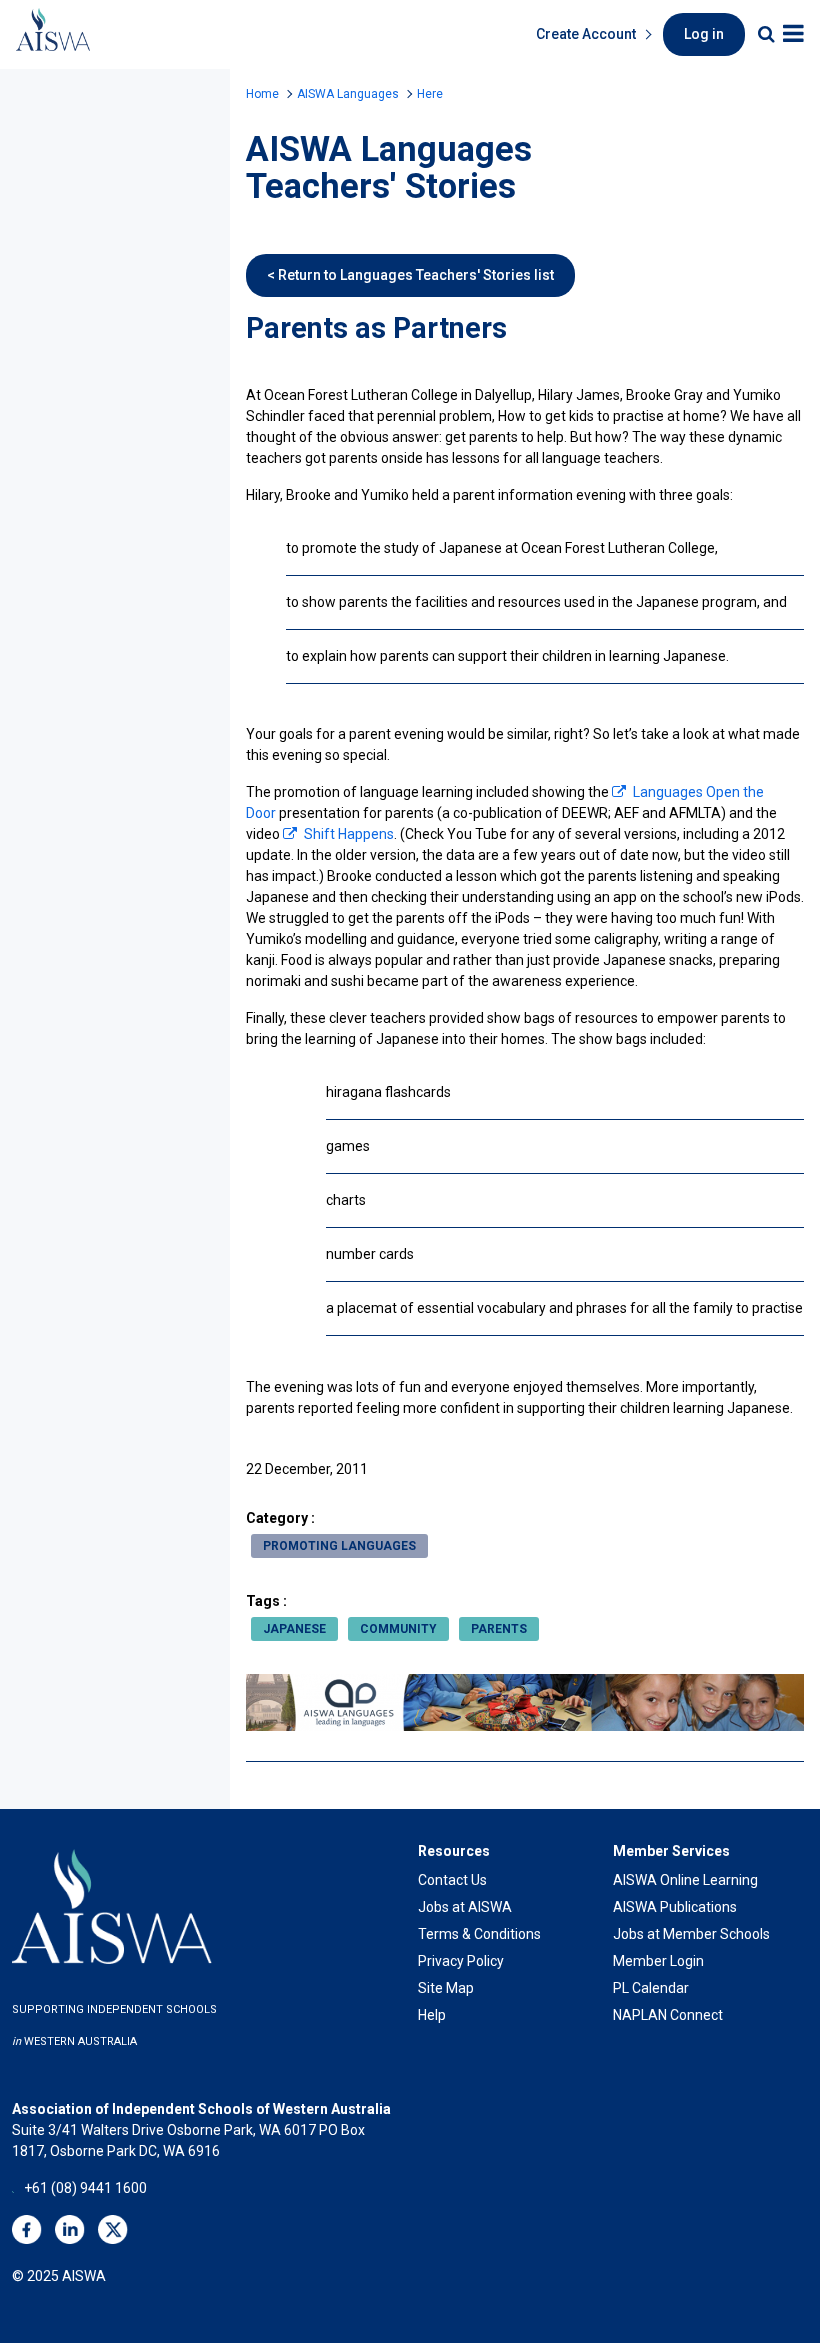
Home (262, 94)
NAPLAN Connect (668, 2015)
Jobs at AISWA (465, 1907)
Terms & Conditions (479, 1934)
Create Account (586, 34)
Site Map (446, 1988)
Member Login (658, 1961)
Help (432, 2015)
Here (430, 94)
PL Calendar (651, 1988)
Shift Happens (349, 834)
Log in (704, 34)
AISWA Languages (348, 94)
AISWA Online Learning (685, 1880)
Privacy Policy (461, 1961)
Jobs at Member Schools (691, 1934)
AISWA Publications (675, 1907)
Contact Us (452, 1880)
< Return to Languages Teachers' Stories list (410, 275)
